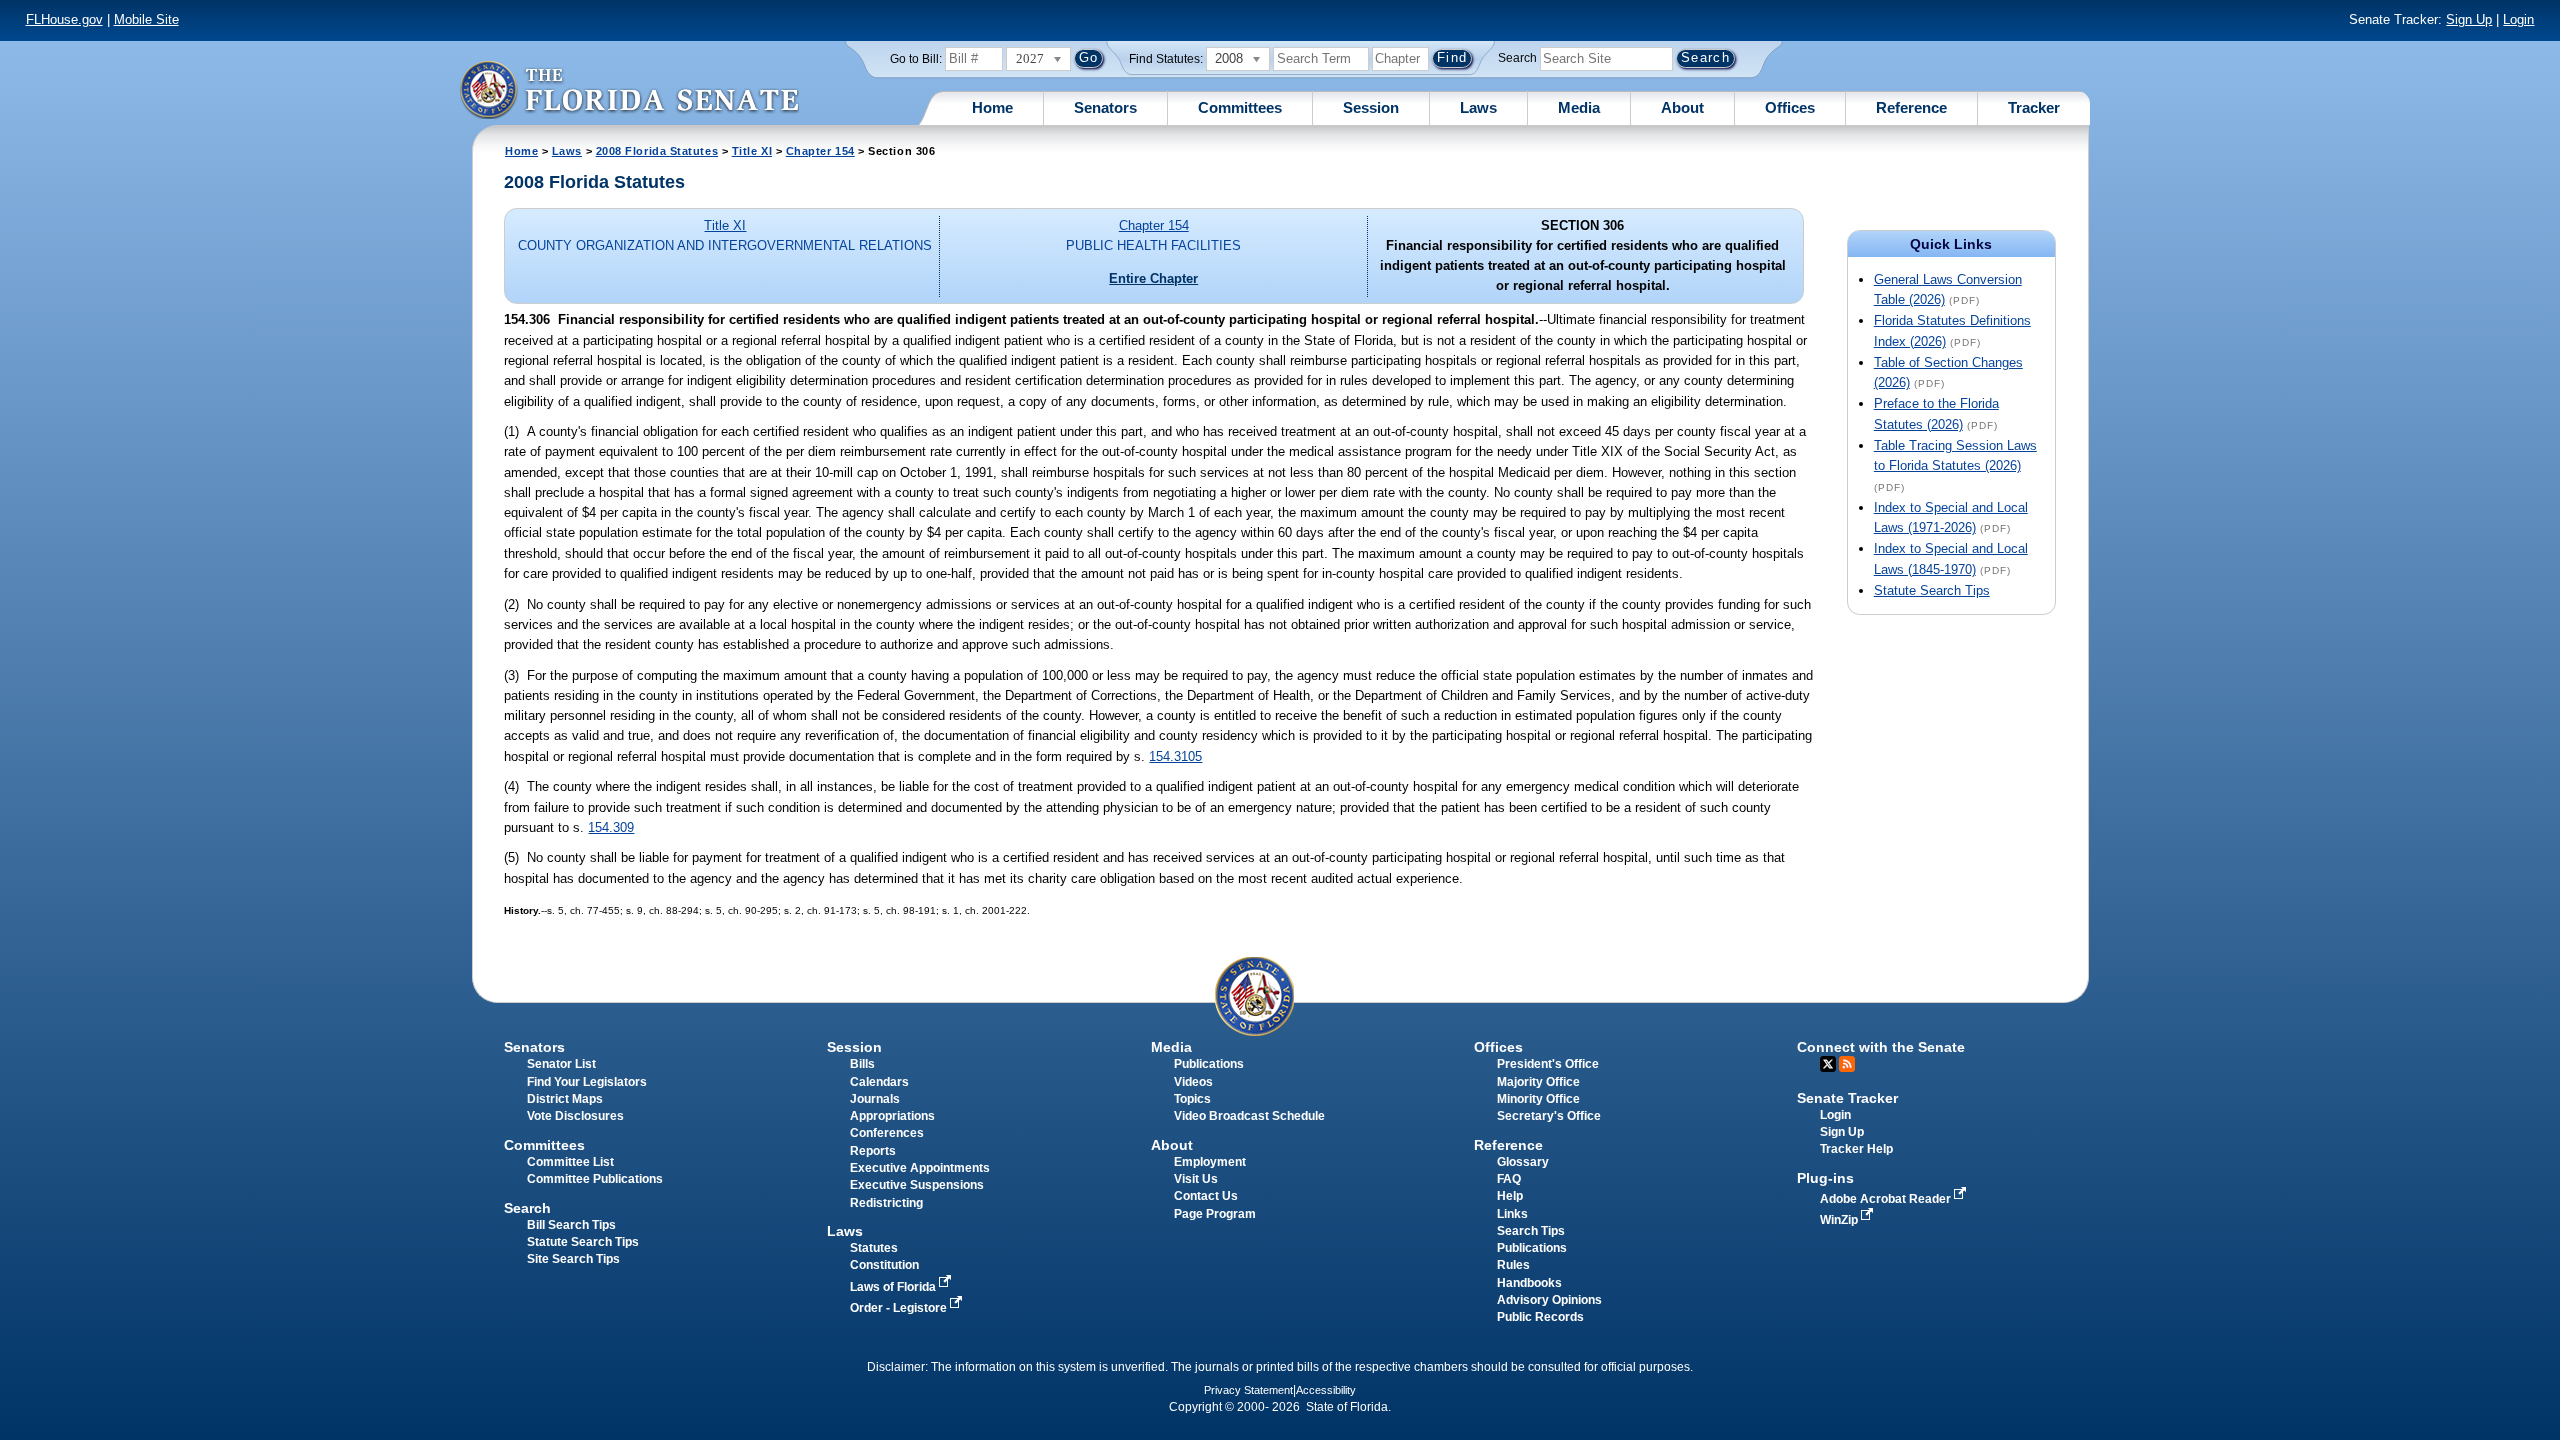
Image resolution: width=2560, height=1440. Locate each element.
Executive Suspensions (917, 1185)
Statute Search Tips (1932, 590)
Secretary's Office (1549, 1116)
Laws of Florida (894, 1287)
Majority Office (1538, 1082)
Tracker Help (1856, 1149)
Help (1510, 1196)
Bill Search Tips (571, 1225)
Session (1371, 107)
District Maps (565, 1099)
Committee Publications (595, 1179)
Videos (1193, 1082)
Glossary (1523, 1162)
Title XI (752, 151)
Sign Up (2469, 19)
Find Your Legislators (587, 1082)
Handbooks (1529, 1283)
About (1682, 107)
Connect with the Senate (1881, 1047)
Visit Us (1196, 1179)
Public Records (1540, 1317)
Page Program (1215, 1214)
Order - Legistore (900, 1308)
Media (1579, 107)
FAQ (1509, 1179)
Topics (1192, 1099)
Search (1517, 58)
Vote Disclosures (575, 1116)
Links (1512, 1214)
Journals (875, 1099)
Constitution (884, 1265)
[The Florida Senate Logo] (629, 89)
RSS (1847, 1064)
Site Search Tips (573, 1259)
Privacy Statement (1248, 1390)
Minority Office (1538, 1099)
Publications (1209, 1064)
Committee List (570, 1162)
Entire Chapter (1153, 278)
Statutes (874, 1248)
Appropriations (892, 1116)
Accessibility (1326, 1390)
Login (2518, 19)
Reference (1911, 107)
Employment (1210, 1162)
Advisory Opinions (1549, 1300)
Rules (1513, 1265)
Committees (1240, 107)
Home (992, 107)
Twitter (1828, 1064)
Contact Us (1206, 1196)
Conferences (887, 1133)
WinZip (1840, 1220)
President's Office (1548, 1064)
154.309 (611, 827)
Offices (1790, 107)
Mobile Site (146, 19)
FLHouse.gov (64, 19)
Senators (1105, 107)
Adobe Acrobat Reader (1887, 1199)
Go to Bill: (916, 59)
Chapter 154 (820, 151)
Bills (862, 1064)
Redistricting (886, 1203)
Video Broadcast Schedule (1249, 1116)
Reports (873, 1151)
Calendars (879, 1082)
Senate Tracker (1847, 1098)
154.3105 (1175, 756)
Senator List (561, 1064)
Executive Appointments (920, 1168)
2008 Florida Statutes (657, 151)
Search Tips (1531, 1231)
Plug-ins (1825, 1178)
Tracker (2034, 107)
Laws (1478, 107)
